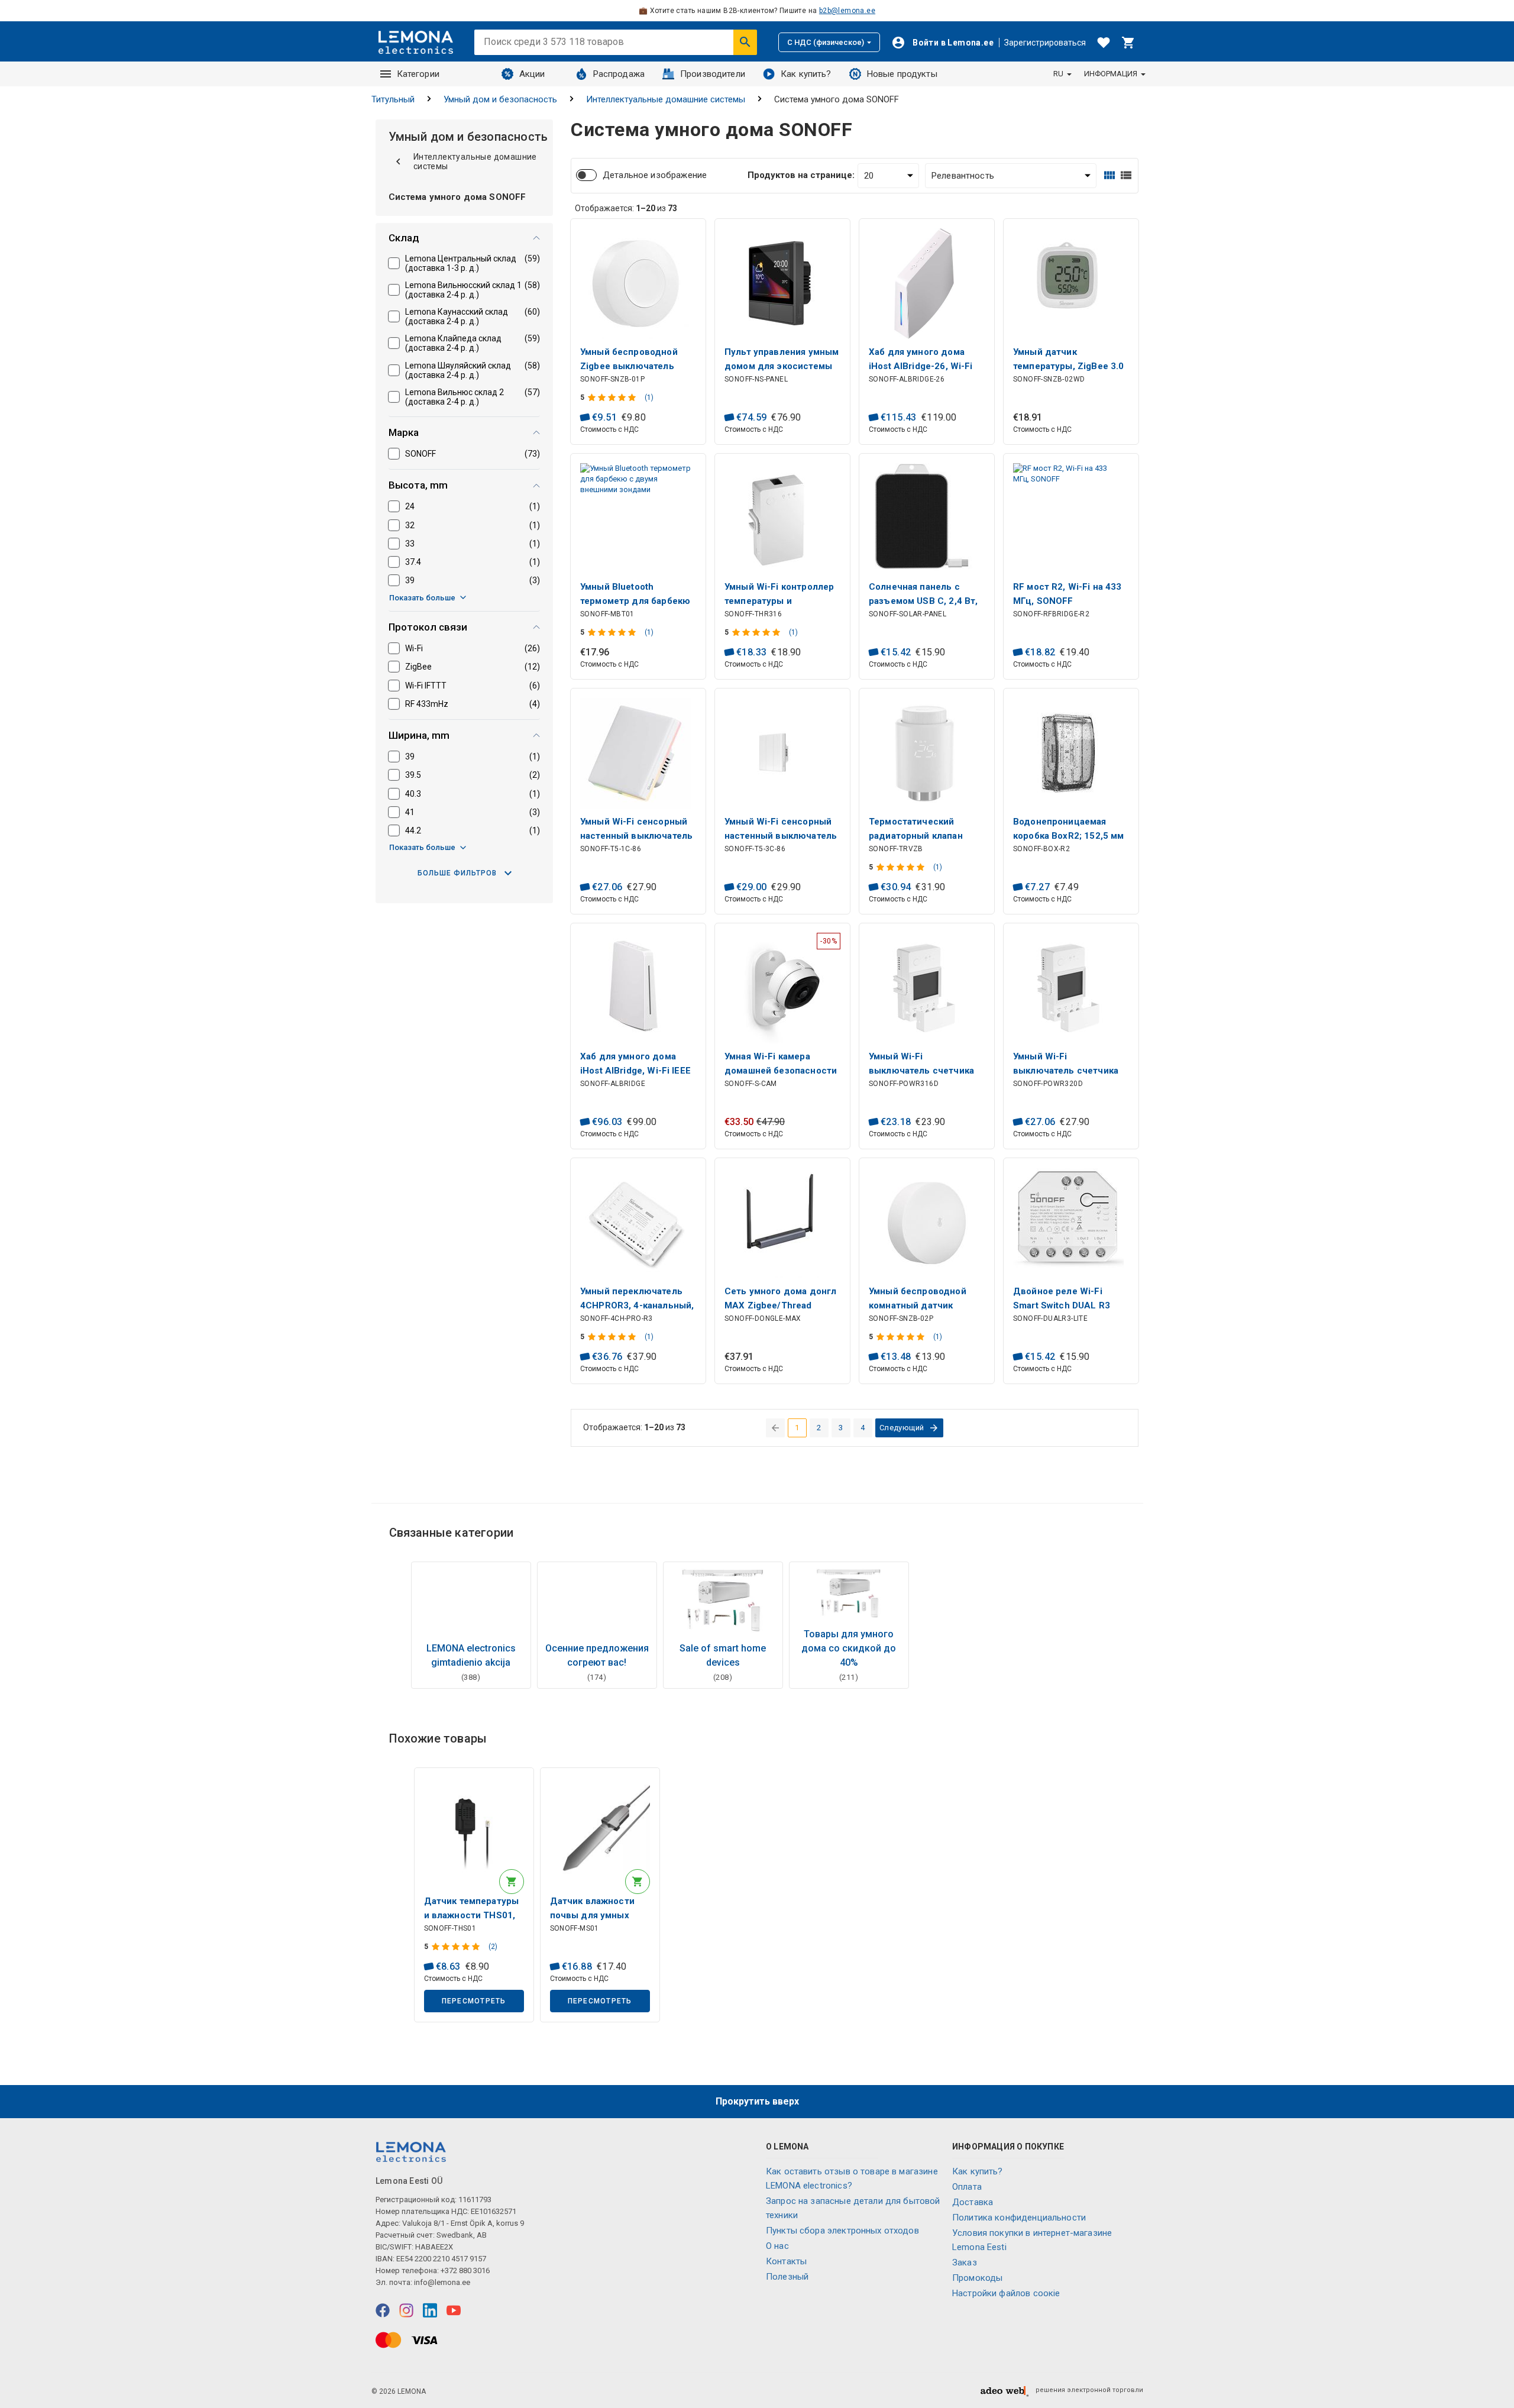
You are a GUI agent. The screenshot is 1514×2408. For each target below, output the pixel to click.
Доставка (973, 2202)
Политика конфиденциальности (1019, 2218)
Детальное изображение (655, 175)
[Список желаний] (1104, 43)
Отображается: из (626, 208)
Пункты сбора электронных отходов (842, 2231)
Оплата (967, 2187)
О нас (777, 2246)
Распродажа (619, 74)
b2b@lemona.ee (847, 11)
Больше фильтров (457, 873)
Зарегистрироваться (1045, 43)
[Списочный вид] (1126, 175)
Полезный (787, 2277)
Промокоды (977, 2278)
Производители (713, 74)
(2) (493, 1947)
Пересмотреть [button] (474, 2001)
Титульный (393, 99)
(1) (649, 397)
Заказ (965, 2262)
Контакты (786, 2261)
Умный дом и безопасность (500, 99)
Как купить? (806, 74)
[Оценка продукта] (613, 397)
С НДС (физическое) (826, 42)
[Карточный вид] (1109, 175)
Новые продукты (902, 74)
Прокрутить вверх (757, 2101)
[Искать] (745, 42)
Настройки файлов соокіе (1006, 2293)
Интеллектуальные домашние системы (666, 99)
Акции (532, 74)
